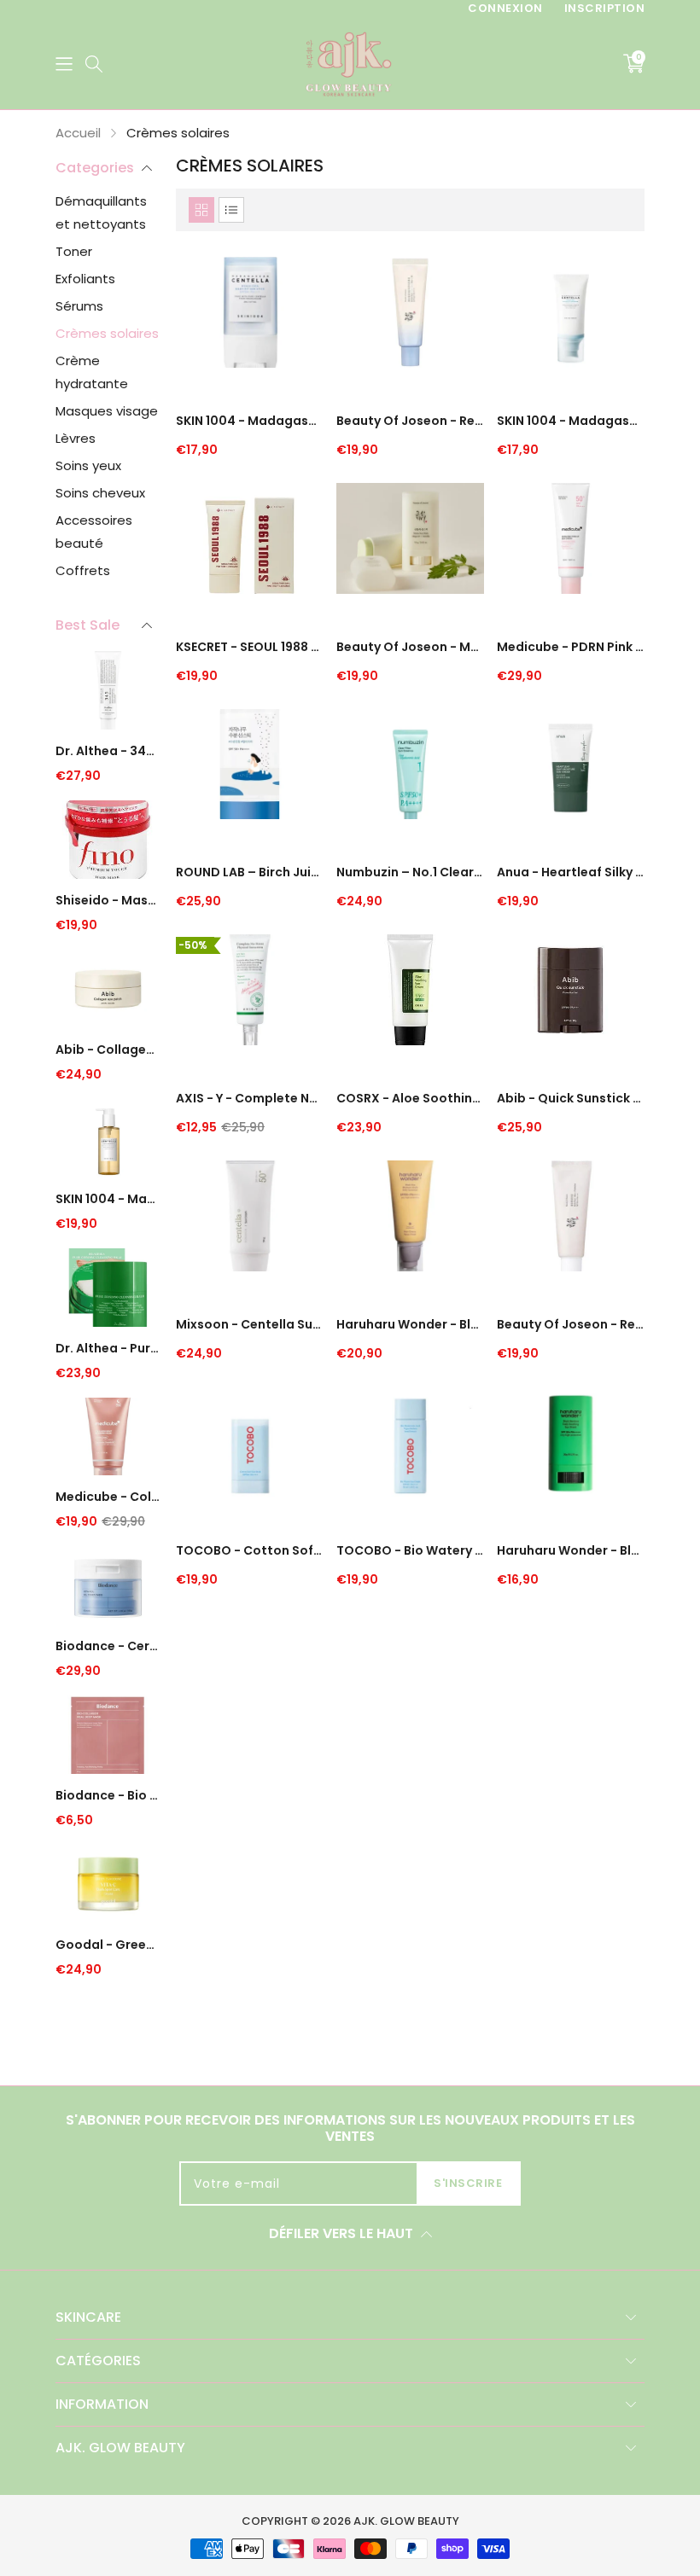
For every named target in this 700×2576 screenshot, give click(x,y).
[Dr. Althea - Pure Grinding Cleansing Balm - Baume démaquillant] (108, 1290)
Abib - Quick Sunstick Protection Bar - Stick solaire (571, 1098)
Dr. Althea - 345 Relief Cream (108, 751)
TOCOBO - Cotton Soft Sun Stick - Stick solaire (250, 1550)
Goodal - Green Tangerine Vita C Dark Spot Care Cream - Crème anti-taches (108, 1945)
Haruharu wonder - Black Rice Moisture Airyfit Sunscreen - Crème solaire (410, 1324)
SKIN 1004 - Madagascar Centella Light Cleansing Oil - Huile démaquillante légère (108, 1199)
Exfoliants (85, 279)
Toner (74, 251)
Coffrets (83, 570)
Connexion (505, 8)
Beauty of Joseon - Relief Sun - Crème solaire (571, 1324)
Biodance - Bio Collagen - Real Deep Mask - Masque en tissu (108, 1795)
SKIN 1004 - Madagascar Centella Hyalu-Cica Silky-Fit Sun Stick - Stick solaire (250, 421)
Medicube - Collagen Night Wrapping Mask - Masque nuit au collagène (108, 1497)
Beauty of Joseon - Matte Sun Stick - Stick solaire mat (410, 647)
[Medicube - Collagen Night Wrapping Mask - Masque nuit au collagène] (108, 1439)
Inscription (605, 8)
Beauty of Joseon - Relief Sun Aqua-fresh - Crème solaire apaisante (410, 421)
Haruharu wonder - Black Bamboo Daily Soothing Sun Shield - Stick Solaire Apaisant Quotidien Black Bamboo (571, 1550)
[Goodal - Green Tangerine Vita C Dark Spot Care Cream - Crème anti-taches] (108, 1886)
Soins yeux (88, 465)
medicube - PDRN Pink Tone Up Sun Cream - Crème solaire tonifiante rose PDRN (571, 647)
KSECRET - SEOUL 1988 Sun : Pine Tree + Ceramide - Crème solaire (250, 647)
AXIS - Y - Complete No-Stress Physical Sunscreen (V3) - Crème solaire (250, 1098)
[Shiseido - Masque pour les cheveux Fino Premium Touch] (108, 842)
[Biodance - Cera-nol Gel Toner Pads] (108, 1587)
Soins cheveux (100, 493)
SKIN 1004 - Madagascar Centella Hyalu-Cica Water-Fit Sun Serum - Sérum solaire (571, 421)
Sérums (79, 306)
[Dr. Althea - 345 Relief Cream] (108, 692)
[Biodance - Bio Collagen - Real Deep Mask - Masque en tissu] (108, 1737)
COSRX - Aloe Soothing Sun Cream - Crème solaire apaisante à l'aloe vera (410, 1098)
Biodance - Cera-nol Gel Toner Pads (108, 1646)
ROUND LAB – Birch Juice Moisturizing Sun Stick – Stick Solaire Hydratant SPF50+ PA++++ (250, 872)
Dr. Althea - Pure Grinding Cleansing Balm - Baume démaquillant (108, 1348)
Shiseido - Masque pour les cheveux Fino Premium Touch (108, 900)
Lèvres (76, 438)
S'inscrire (468, 2183)
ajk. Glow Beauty (406, 2521)
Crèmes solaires (107, 333)
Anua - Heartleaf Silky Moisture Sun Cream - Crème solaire (571, 872)
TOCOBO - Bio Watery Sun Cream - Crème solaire (410, 1550)
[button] (64, 64)
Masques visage (107, 411)
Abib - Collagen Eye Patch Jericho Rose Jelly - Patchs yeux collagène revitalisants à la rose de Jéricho (108, 1050)
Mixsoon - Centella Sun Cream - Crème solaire (250, 1324)
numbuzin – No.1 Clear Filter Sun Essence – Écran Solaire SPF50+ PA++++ (410, 872)
